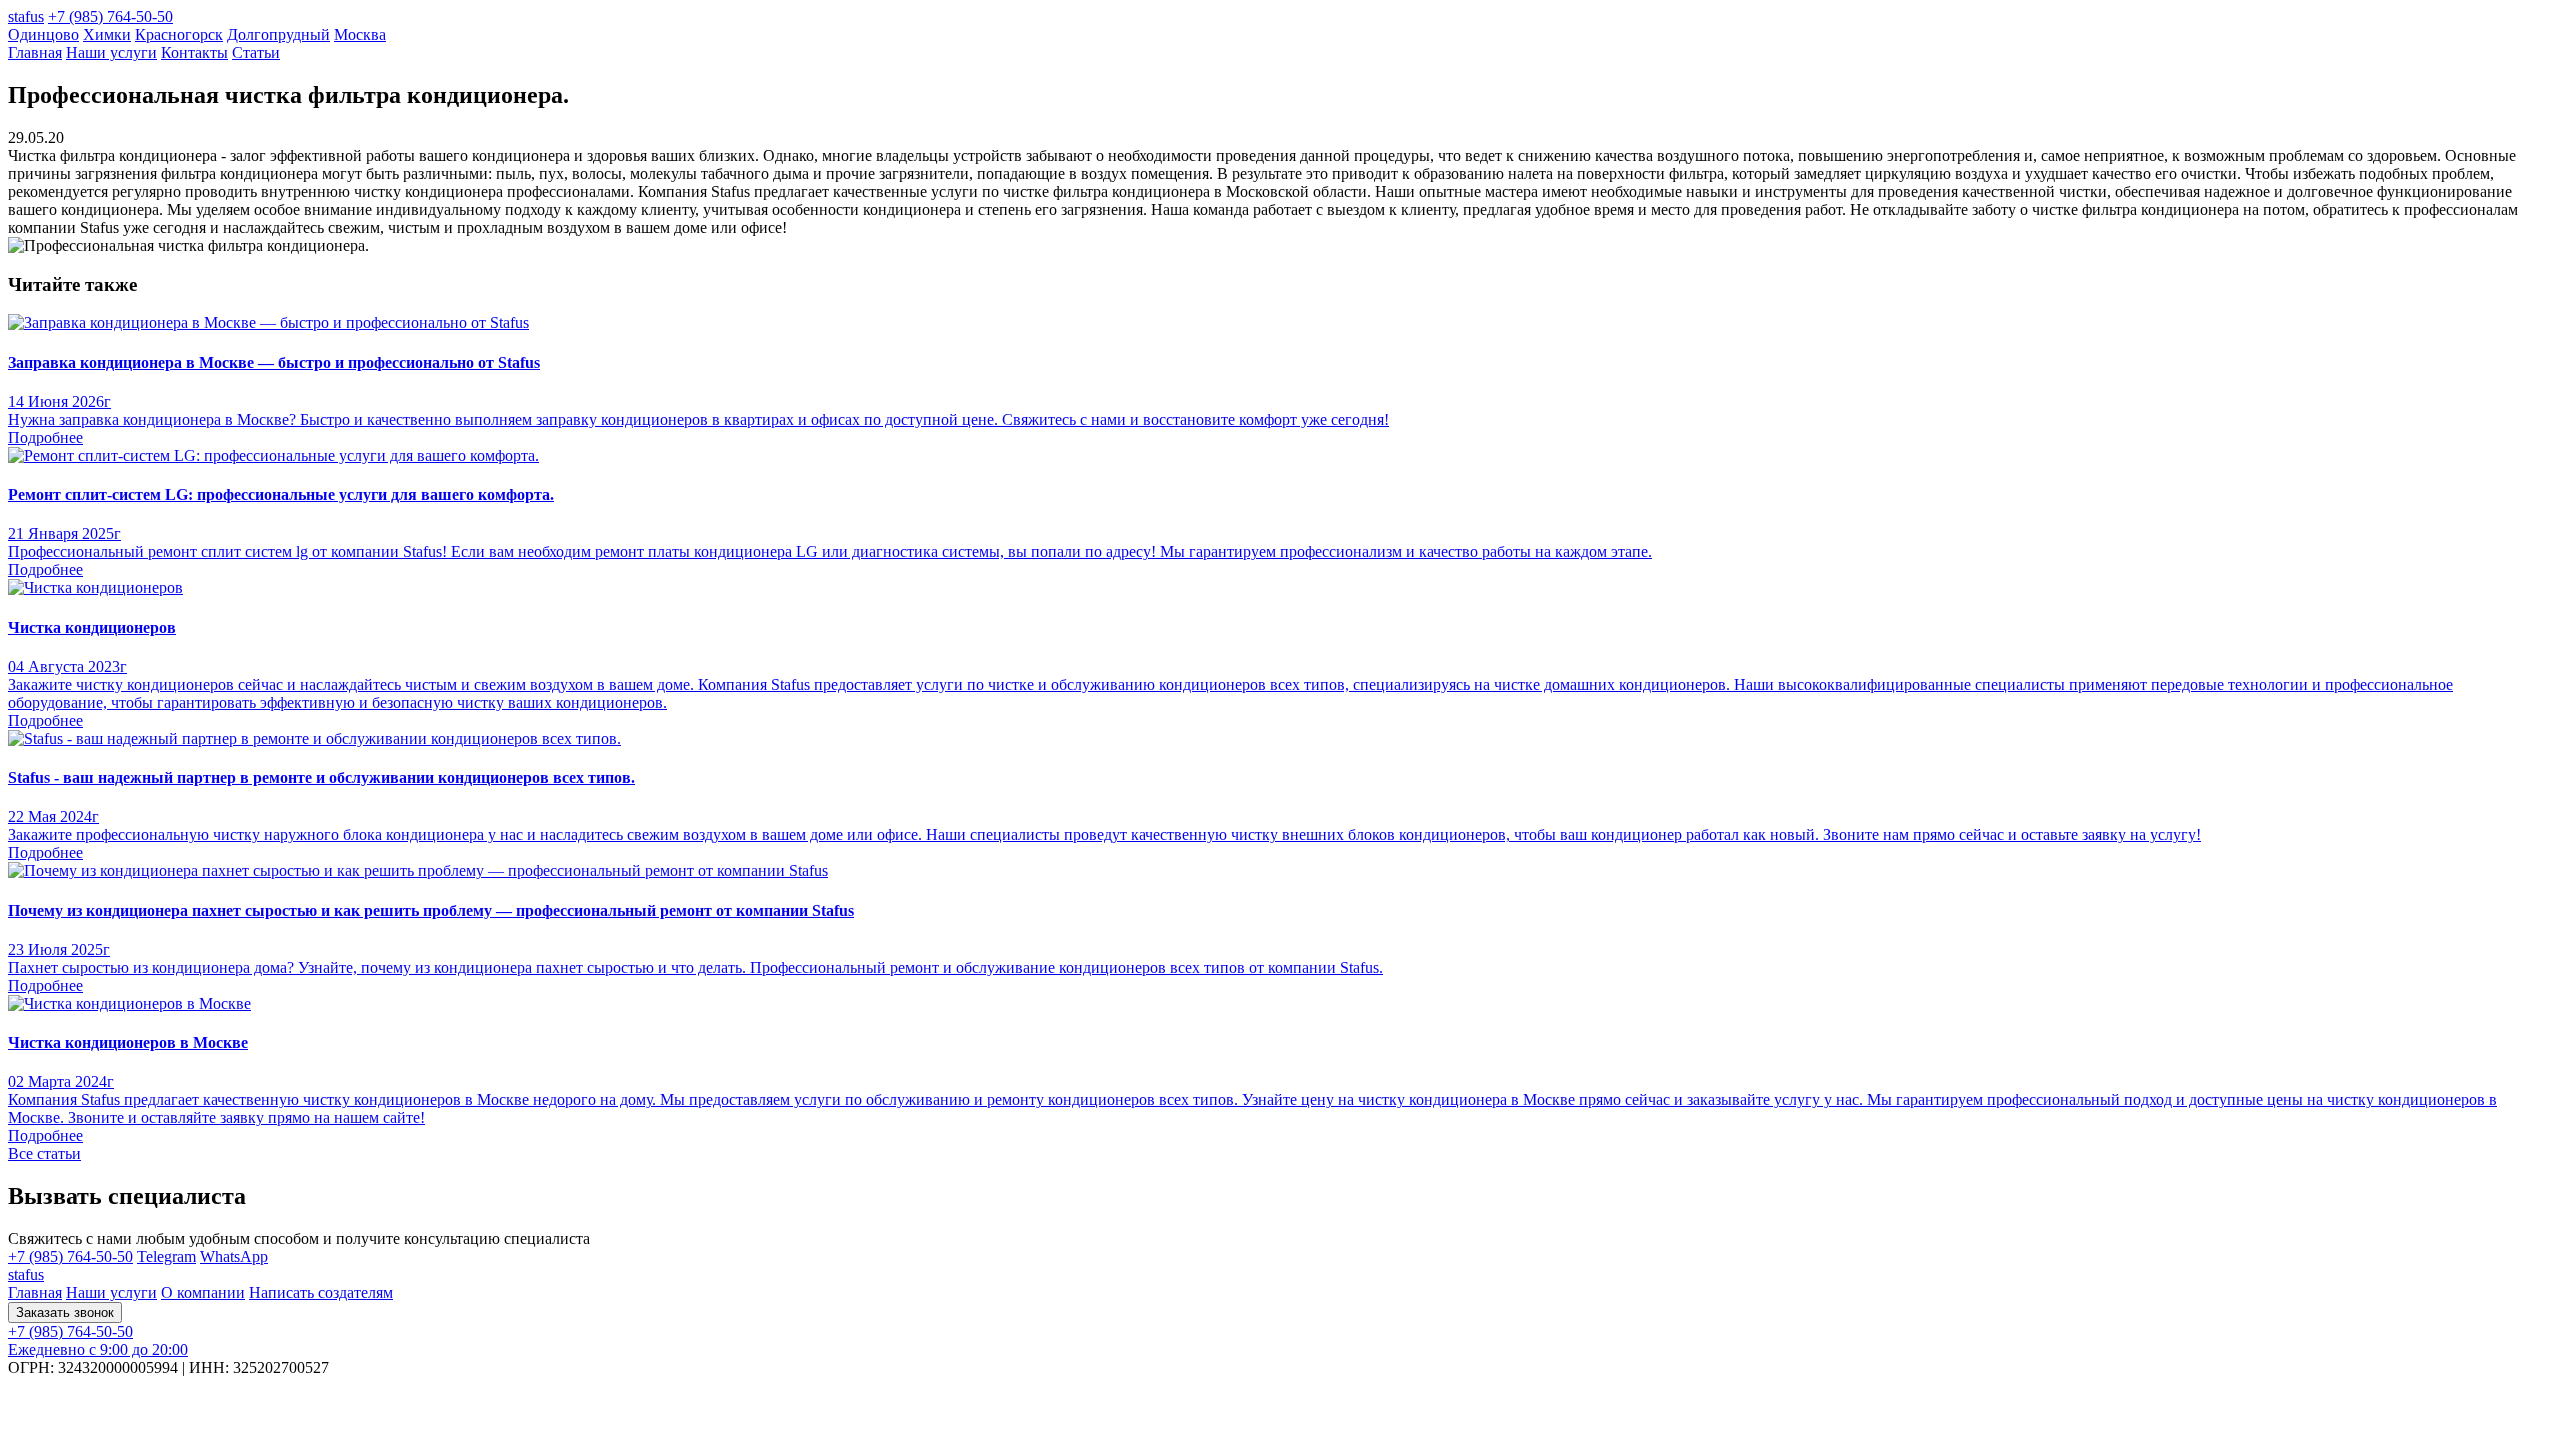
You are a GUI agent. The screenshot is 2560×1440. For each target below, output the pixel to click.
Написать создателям (321, 1292)
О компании (203, 1292)
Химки (107, 34)
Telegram (166, 1256)
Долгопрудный (278, 34)
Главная (35, 52)
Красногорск (179, 34)
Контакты (194, 52)
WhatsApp (234, 1256)
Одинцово (43, 34)
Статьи (256, 52)
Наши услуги (111, 52)
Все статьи (44, 1153)
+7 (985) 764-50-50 (110, 16)
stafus (26, 16)
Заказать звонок (65, 1312)
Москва (360, 34)
